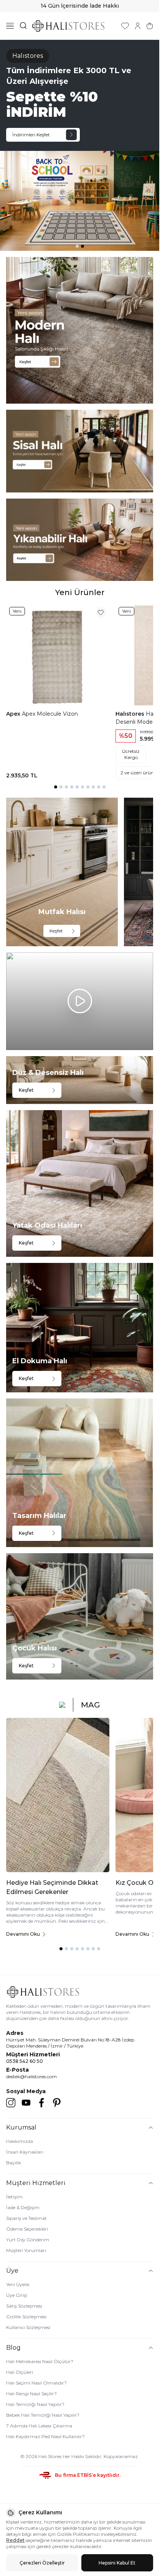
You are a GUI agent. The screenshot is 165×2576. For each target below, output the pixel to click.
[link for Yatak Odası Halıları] (80, 1183)
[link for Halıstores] (80, 145)
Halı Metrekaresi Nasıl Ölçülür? (40, 2361)
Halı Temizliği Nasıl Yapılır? (35, 2404)
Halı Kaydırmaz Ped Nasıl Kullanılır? (45, 2436)
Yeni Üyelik (18, 2284)
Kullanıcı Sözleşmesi (28, 2327)
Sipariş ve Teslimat (26, 2218)
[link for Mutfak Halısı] (62, 872)
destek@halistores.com (31, 2076)
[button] (77, 246)
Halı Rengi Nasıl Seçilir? (31, 2394)
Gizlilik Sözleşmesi (26, 2317)
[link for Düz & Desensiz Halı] (80, 1080)
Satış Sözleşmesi (24, 2306)
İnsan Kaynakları (25, 2152)
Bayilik (14, 2163)
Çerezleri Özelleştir (42, 2563)
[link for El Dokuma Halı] (80, 1328)
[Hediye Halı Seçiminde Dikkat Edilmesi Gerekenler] (58, 1795)
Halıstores (131, 714)
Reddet (15, 2540)
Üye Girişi (17, 2295)
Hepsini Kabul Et (117, 2563)
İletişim (14, 2197)
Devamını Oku (23, 1934)
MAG (91, 1705)
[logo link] (68, 26)
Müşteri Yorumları (26, 2250)
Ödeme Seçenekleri (27, 2229)
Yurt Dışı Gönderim (28, 2240)
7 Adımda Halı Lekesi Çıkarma (39, 2426)
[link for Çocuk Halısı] (80, 1616)
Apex (14, 714)
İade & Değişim (23, 2207)
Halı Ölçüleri (20, 2372)
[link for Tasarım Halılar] (80, 1473)
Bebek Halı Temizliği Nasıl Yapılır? (43, 2415)
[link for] (80, 330)
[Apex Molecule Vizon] (58, 655)
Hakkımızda (20, 2141)
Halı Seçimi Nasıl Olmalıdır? (36, 2383)
